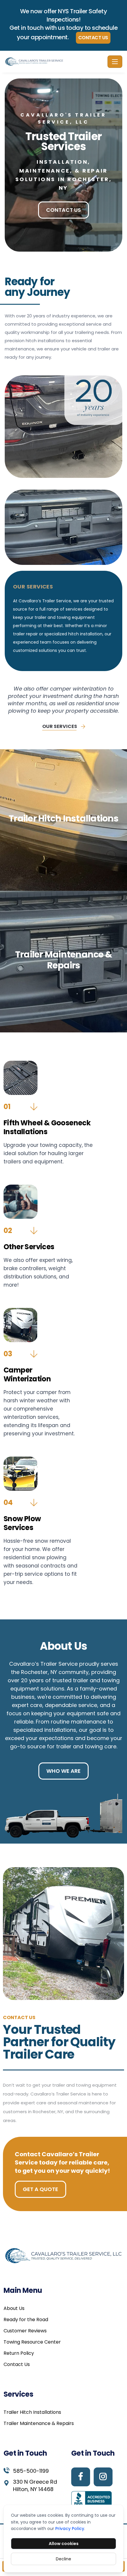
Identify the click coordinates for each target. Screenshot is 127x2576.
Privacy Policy (70, 2529)
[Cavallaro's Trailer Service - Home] (55, 62)
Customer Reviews (25, 2331)
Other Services (29, 1247)
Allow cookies (64, 2544)
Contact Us (93, 38)
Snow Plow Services (22, 1523)
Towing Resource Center (32, 2342)
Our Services (60, 726)
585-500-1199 (31, 2471)
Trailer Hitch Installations (32, 2412)
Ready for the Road (26, 2320)
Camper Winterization (27, 1374)
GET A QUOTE (40, 2189)
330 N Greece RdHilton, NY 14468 (35, 2486)
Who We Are (63, 1771)
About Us (14, 2308)
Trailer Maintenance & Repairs (39, 2423)
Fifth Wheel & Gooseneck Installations (47, 1127)
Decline (63, 2559)
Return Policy (19, 2353)
